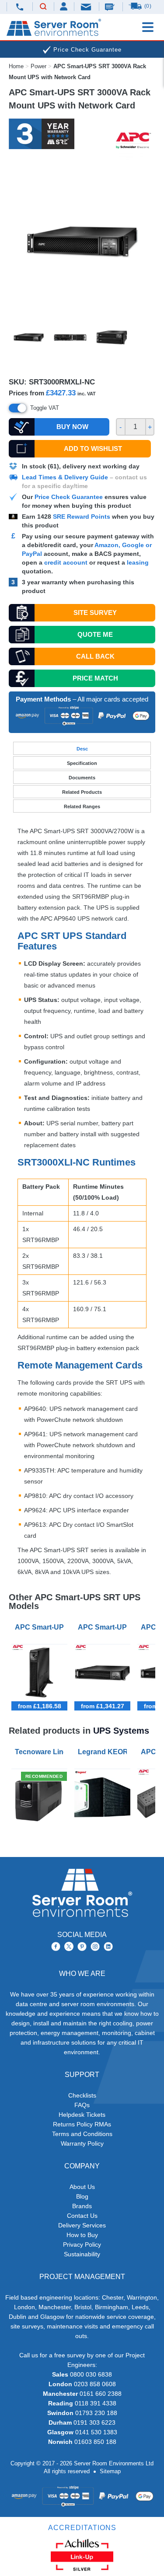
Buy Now (72, 427)
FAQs (82, 2105)
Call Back (95, 656)
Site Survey (95, 613)
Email (87, 6)
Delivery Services (82, 2225)
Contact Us (82, 2216)
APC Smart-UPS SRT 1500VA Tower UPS (41, 1627)
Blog (82, 2196)
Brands (82, 2206)
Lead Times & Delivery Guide (65, 477)
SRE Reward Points (82, 517)
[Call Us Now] (20, 7)
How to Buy (82, 2235)
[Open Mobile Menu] (148, 27)
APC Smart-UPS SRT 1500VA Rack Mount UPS (104, 1627)
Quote (95, 634)
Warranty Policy (82, 2143)
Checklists (82, 2095)
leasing (138, 562)
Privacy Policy (82, 2244)
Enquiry (111, 7)
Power (38, 66)
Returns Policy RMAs (82, 2124)
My (64, 6)
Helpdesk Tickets (82, 2115)
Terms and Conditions (82, 2134)
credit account (66, 562)
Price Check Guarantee (69, 497)
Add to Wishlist (93, 449)
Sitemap (110, 2471)
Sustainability (82, 2254)
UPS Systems (121, 1731)
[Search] (43, 7)
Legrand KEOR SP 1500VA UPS (104, 1752)
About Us (82, 2187)
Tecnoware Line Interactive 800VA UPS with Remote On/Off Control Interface (41, 1752)
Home (16, 66)
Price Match (95, 678)
